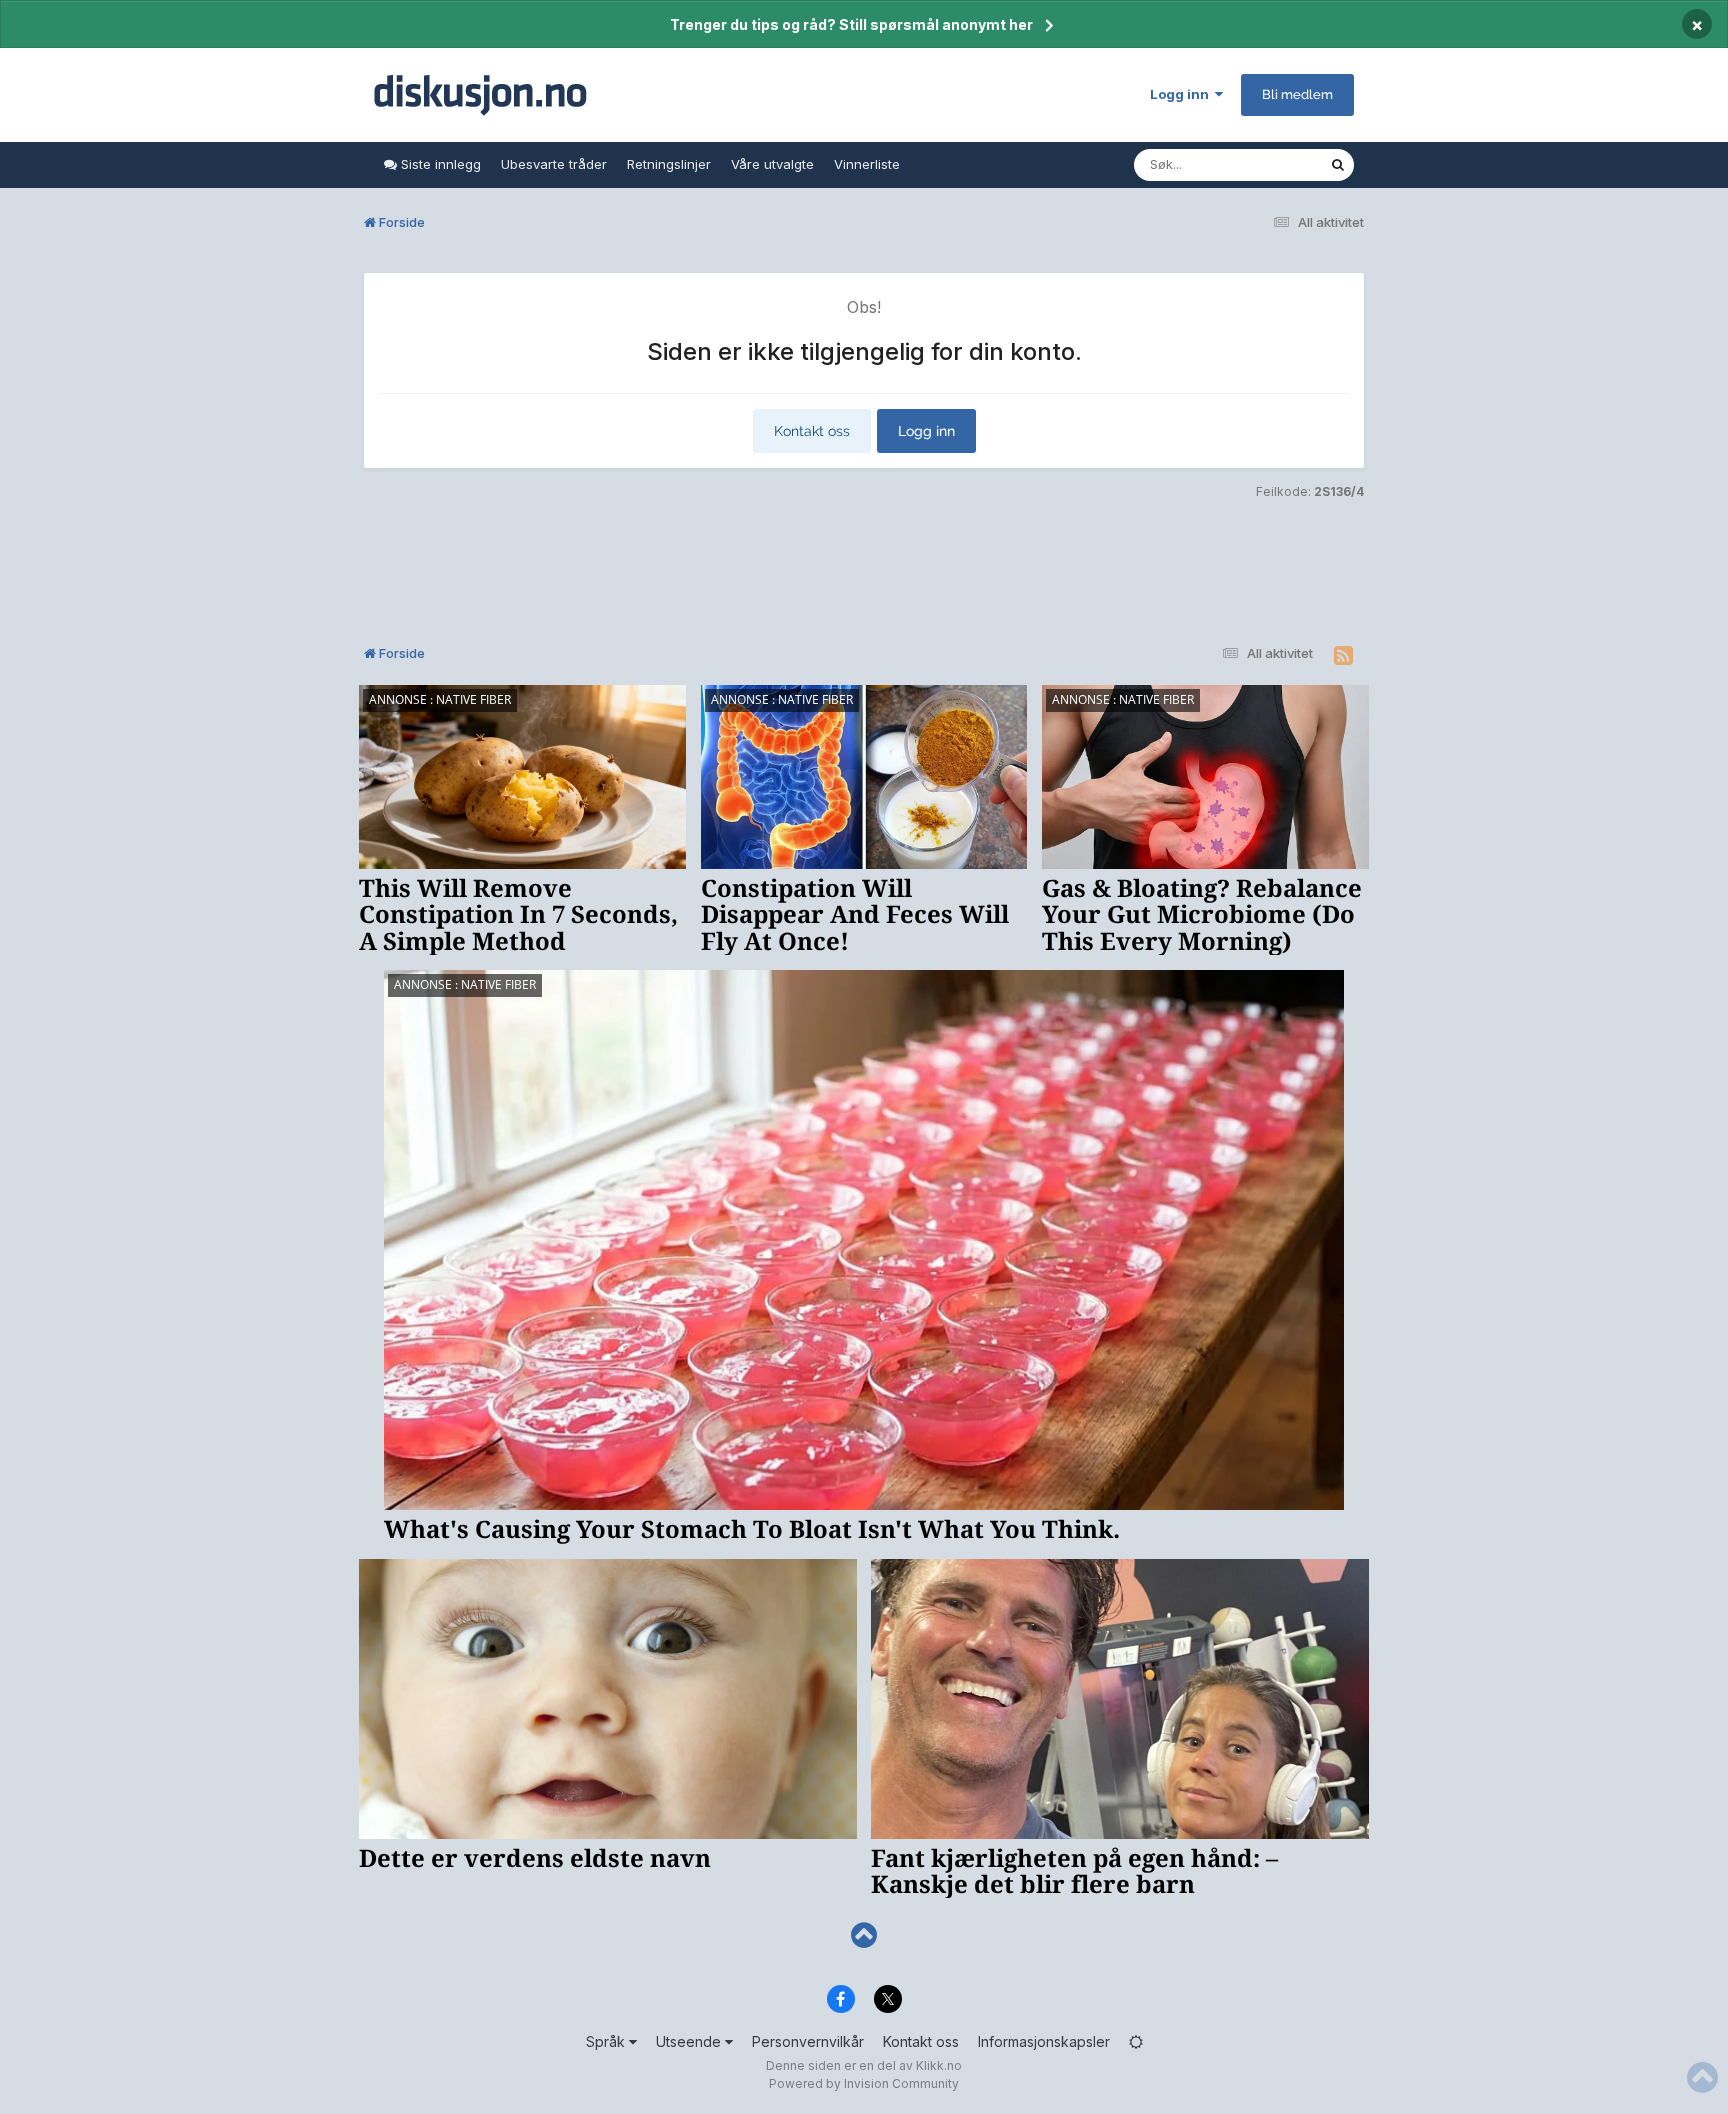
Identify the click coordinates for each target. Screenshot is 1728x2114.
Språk (607, 2041)
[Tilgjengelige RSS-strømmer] (1343, 656)
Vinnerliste (867, 164)
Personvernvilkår (808, 2041)
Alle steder (1270, 164)
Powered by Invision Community (864, 2083)
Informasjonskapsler (1044, 2041)
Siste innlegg (439, 164)
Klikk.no (939, 2065)
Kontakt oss (812, 431)
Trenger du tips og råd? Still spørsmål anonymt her (851, 24)
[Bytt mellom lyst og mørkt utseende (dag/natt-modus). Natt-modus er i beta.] (1136, 2041)
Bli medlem (1297, 94)
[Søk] (1338, 165)
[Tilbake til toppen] (864, 1935)
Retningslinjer (669, 164)
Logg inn (1182, 94)
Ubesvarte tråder (554, 164)
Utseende (690, 2041)
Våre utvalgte (772, 164)
